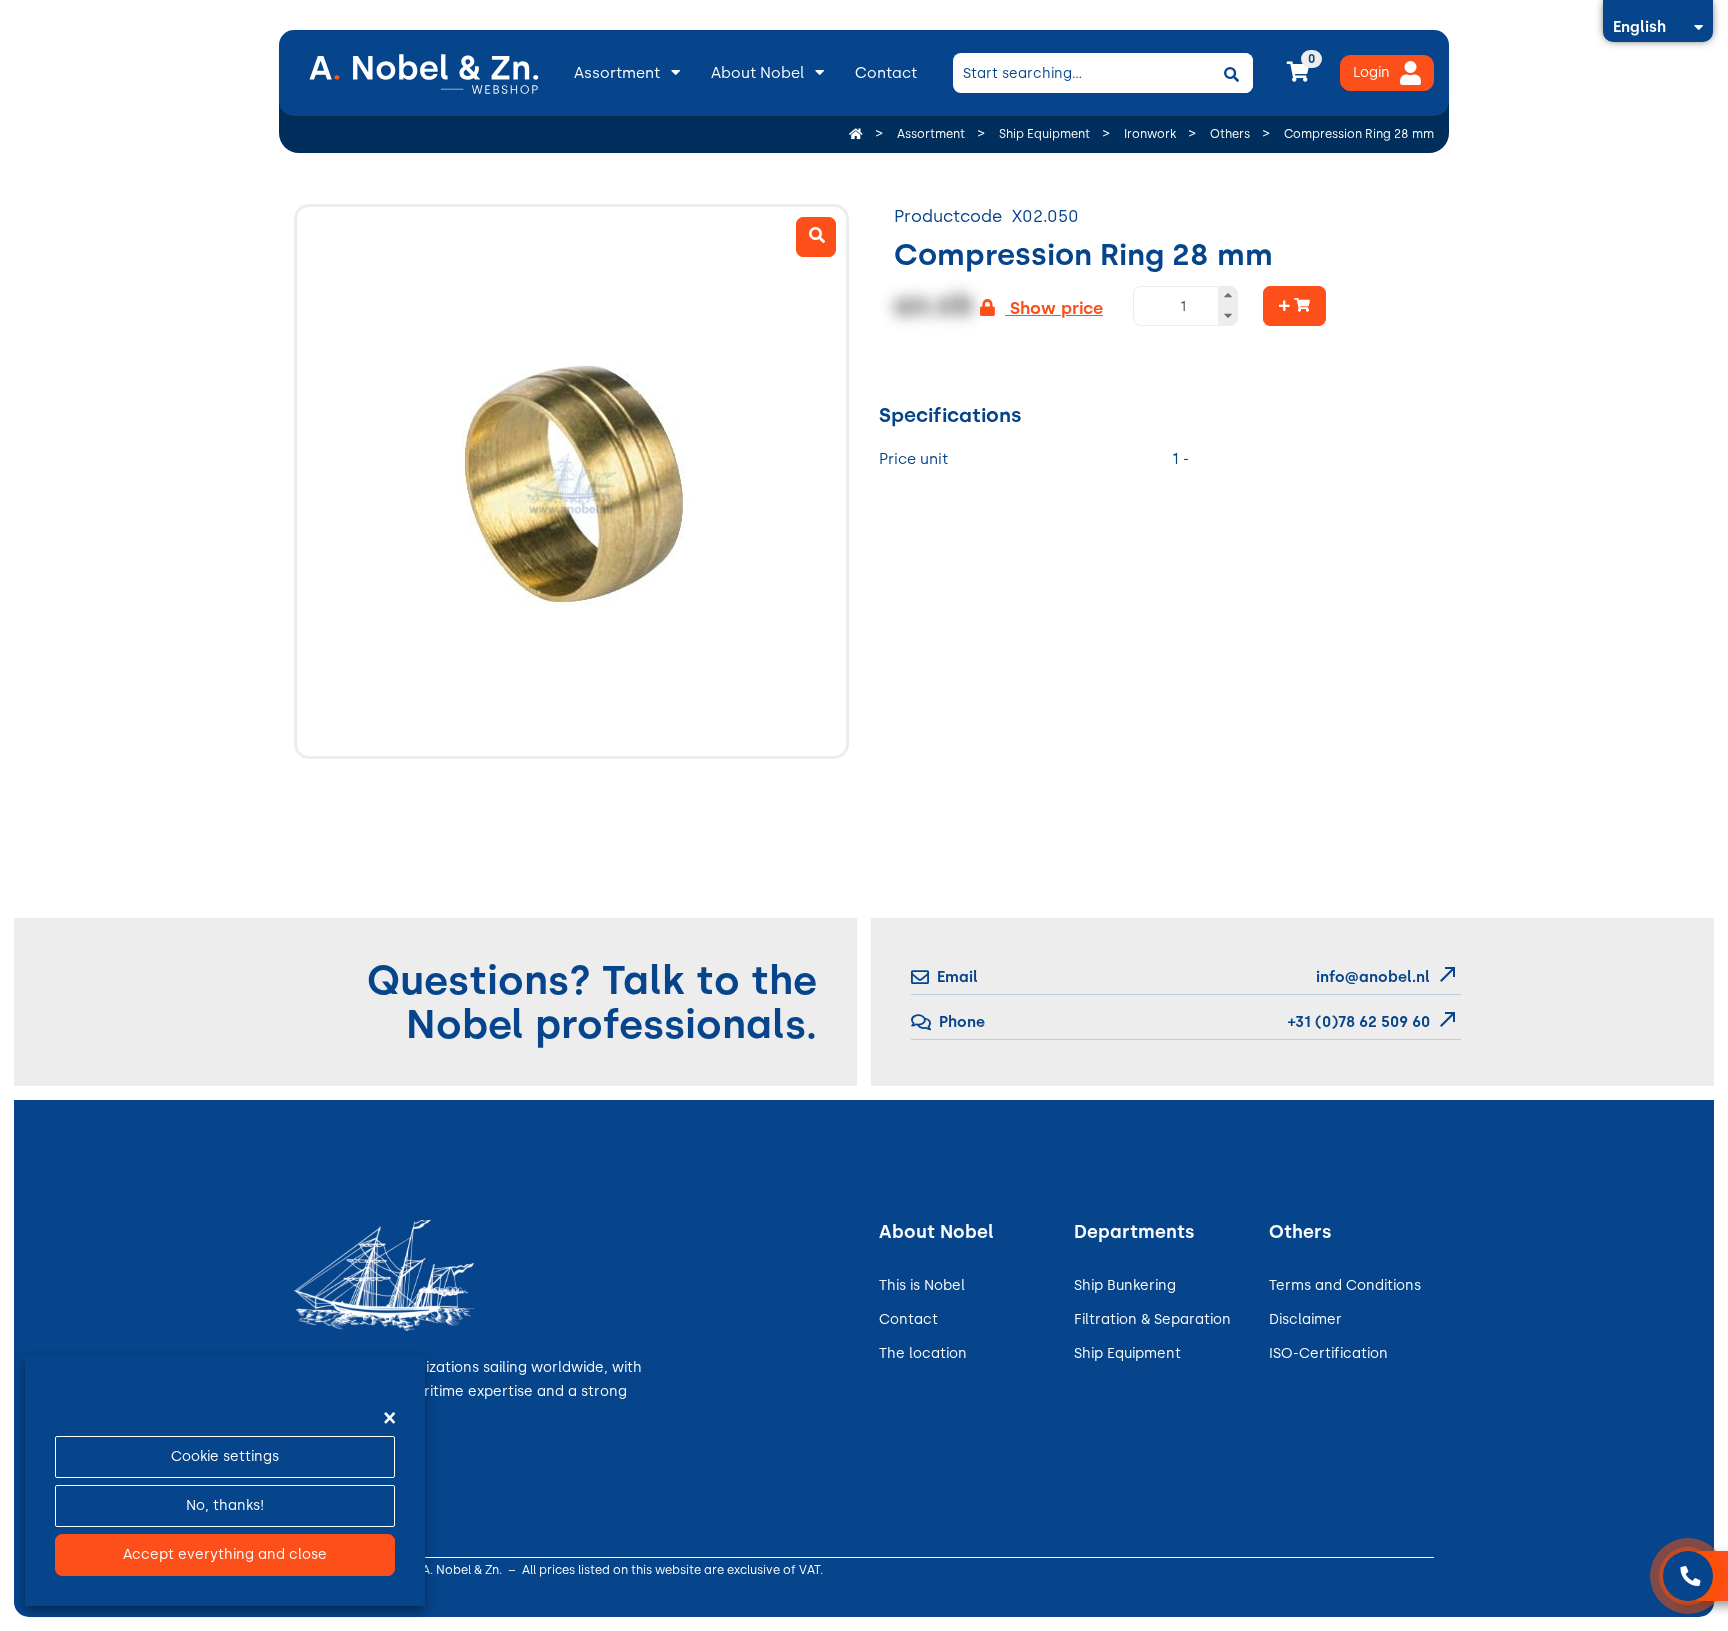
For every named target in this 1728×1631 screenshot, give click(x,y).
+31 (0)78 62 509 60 (1357, 1022)
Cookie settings (225, 1456)
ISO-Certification (1328, 1353)
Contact (886, 73)
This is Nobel (922, 1285)
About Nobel (757, 73)
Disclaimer (1305, 1319)
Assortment (617, 73)
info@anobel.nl (1373, 977)
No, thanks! (225, 1505)
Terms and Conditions (1345, 1285)
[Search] (1231, 73)
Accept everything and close (225, 1554)
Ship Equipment (1127, 1353)
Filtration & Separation (1152, 1319)
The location (923, 1353)
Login (1371, 72)
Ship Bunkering (1125, 1285)
